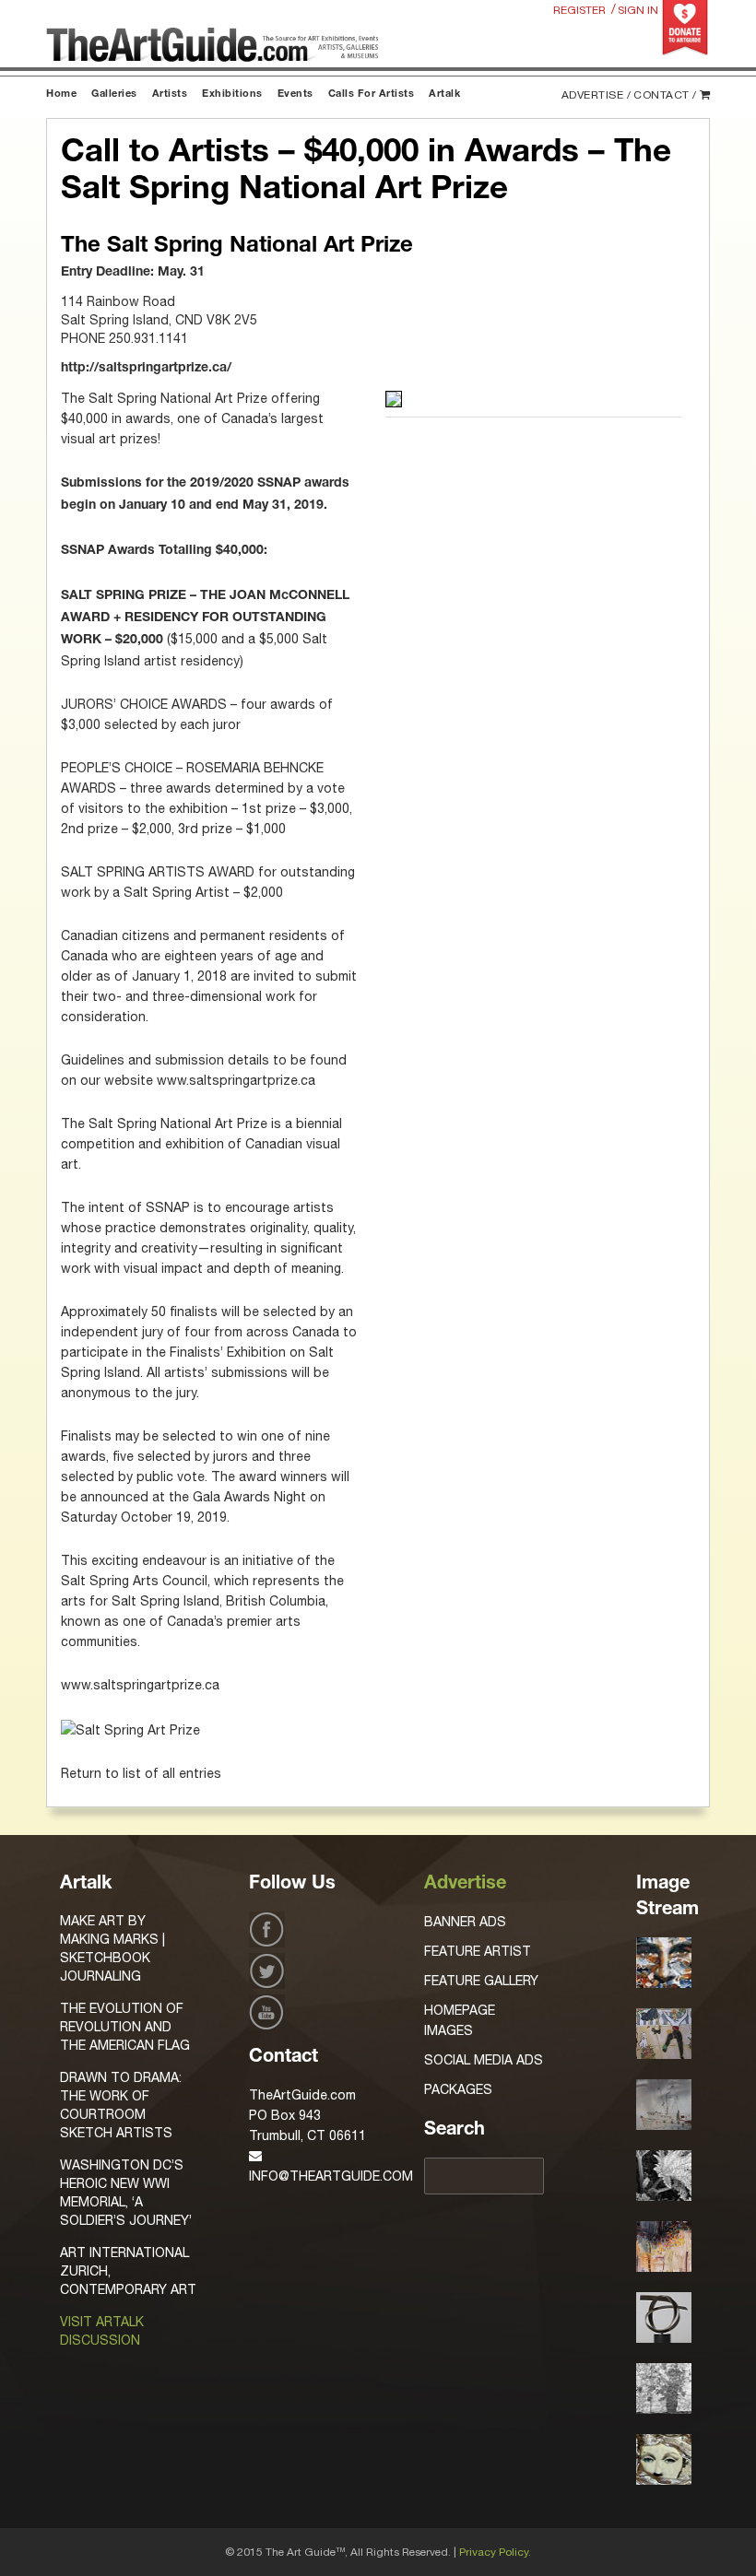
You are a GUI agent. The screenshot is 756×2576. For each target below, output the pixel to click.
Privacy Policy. (495, 2552)
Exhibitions (232, 94)
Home (61, 94)
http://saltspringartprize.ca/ (146, 369)
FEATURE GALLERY (481, 1981)
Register (579, 10)
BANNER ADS (465, 1922)
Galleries (114, 94)
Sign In (638, 10)
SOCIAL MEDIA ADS (484, 2060)
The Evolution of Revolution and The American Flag (125, 2027)
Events (295, 94)
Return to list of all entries (141, 1773)
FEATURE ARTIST (478, 1951)
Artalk (444, 94)
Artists (170, 94)
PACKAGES (458, 2089)
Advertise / (597, 95)
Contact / (665, 95)
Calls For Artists (372, 94)
